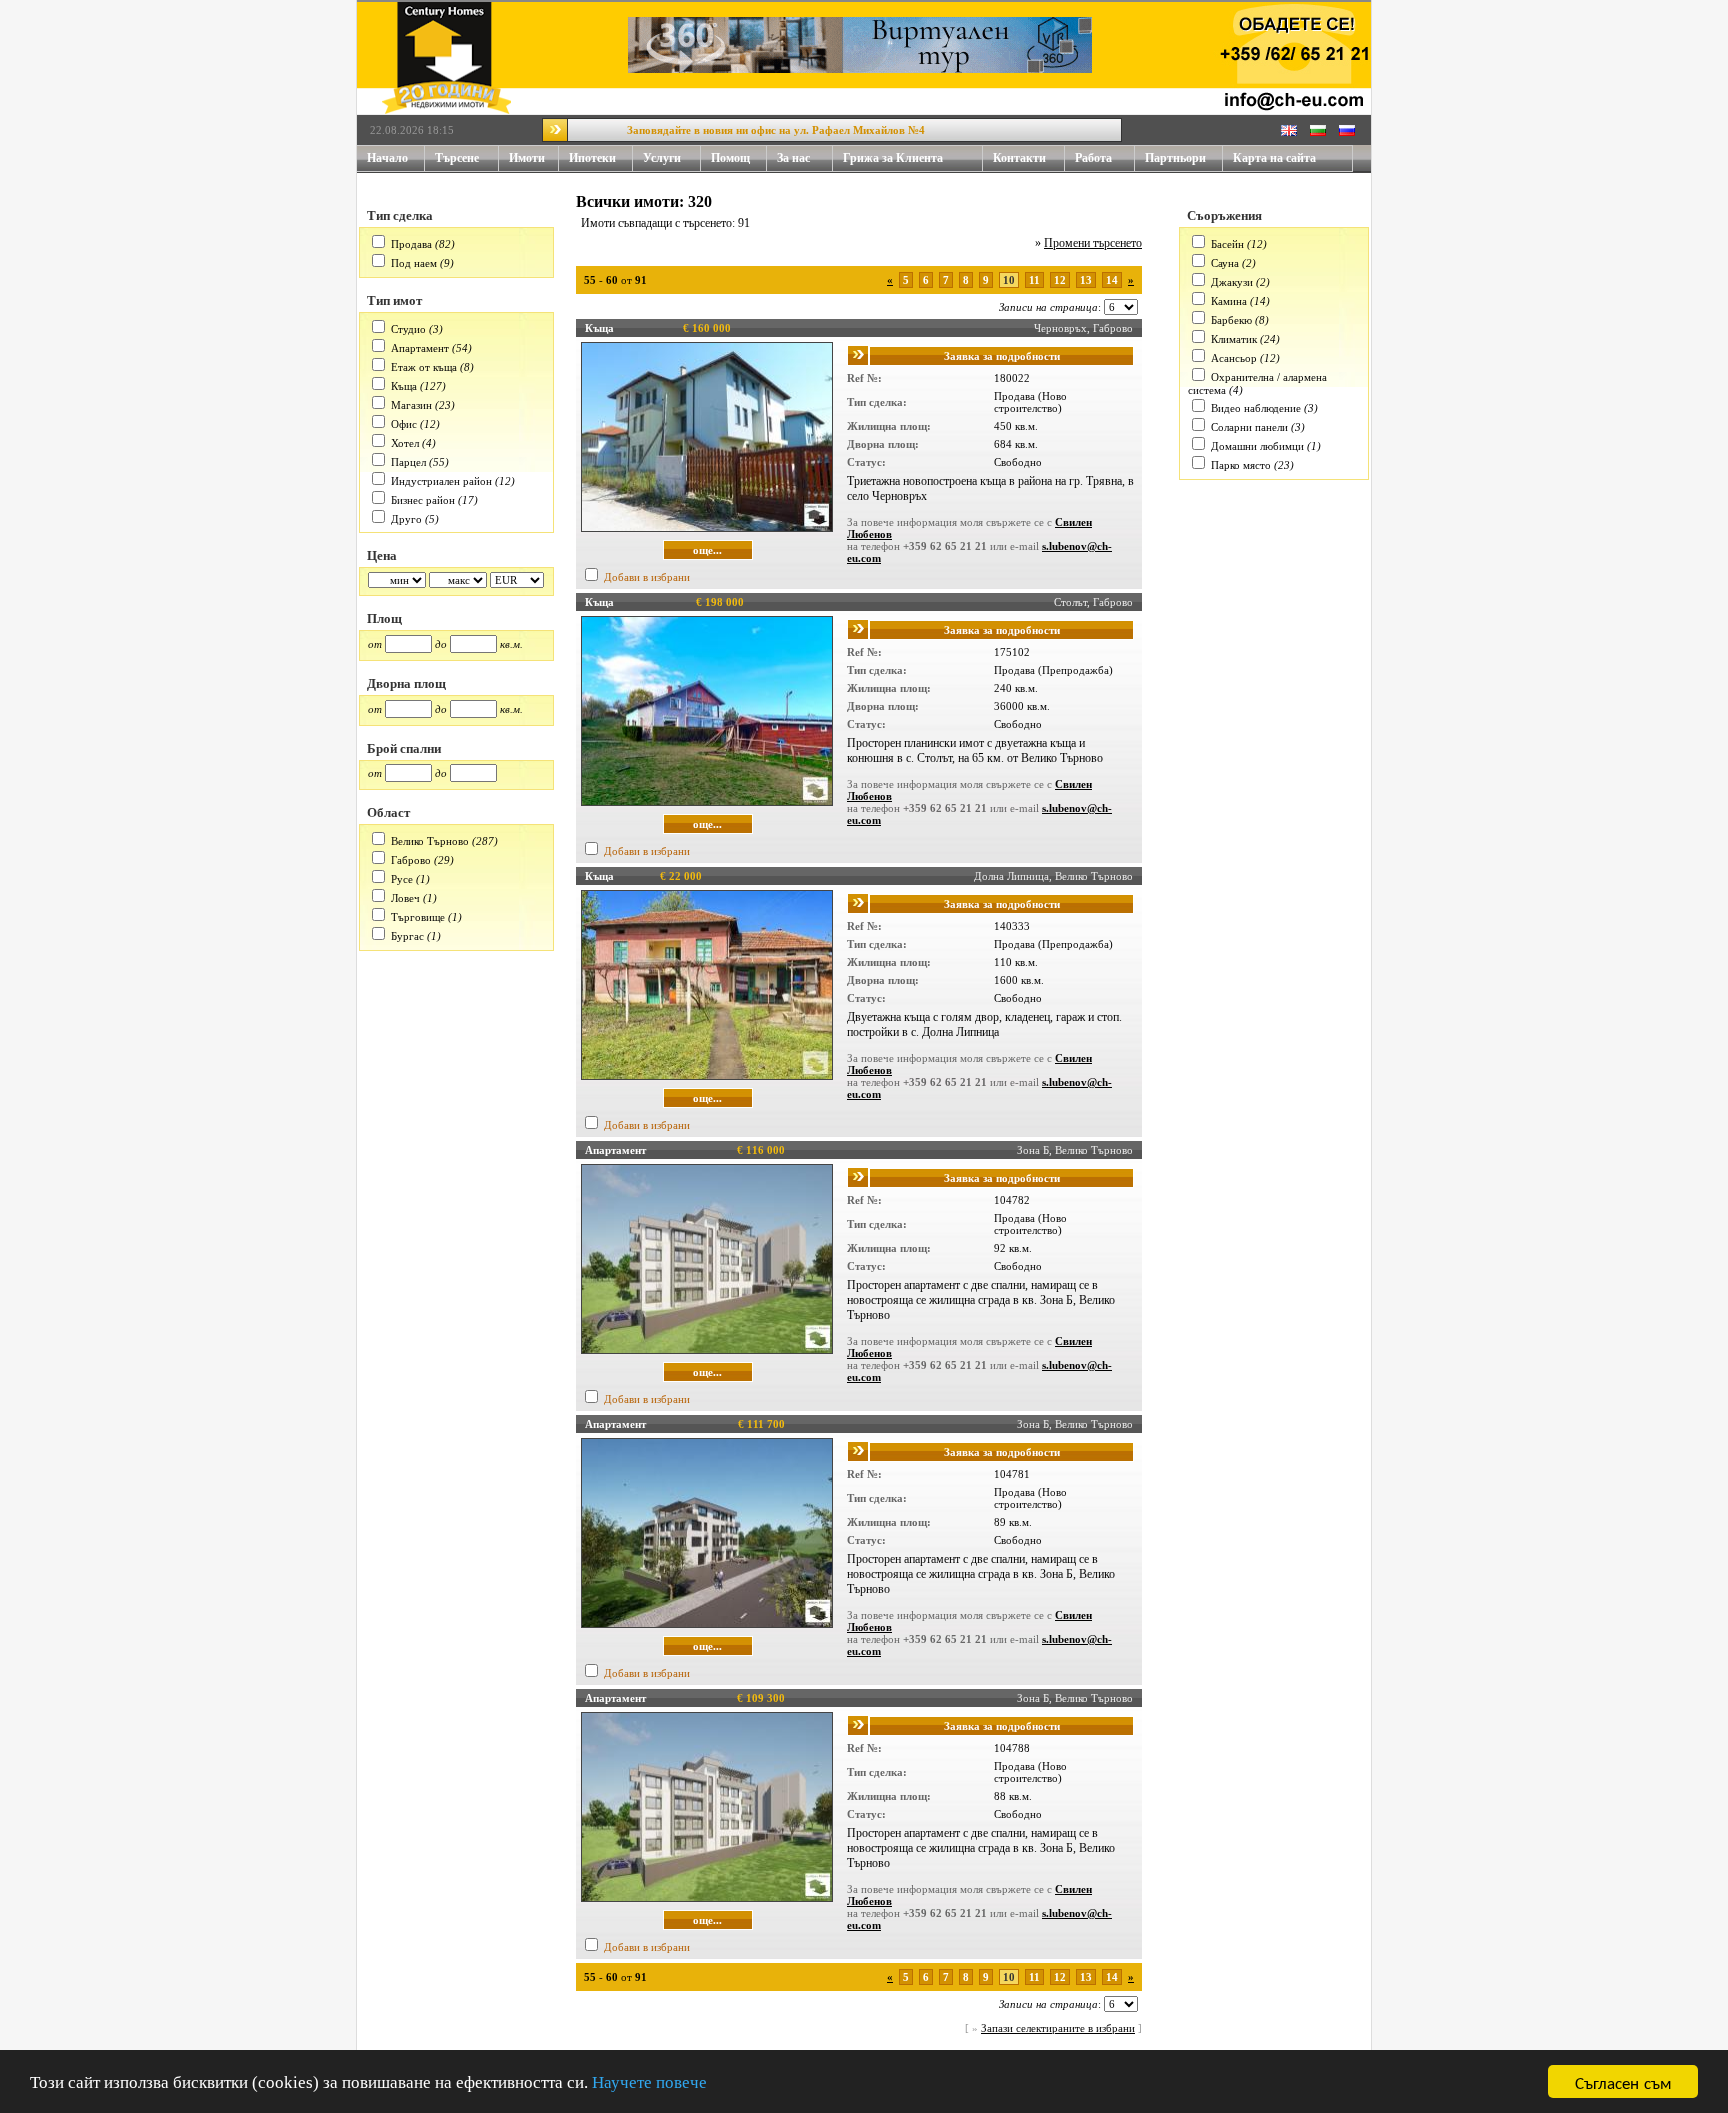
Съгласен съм (1623, 2081)
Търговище (418, 917)
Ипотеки (592, 158)
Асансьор (1234, 358)
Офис (404, 424)
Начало (387, 158)
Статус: (866, 462)
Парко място (1241, 465)
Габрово (411, 860)
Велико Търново (430, 841)
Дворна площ (406, 683)
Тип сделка (400, 215)
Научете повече (649, 2082)
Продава (411, 244)
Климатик (1234, 339)
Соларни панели (1249, 427)
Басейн (1227, 244)
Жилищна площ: (889, 426)
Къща (404, 386)
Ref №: (864, 378)
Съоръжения (1224, 215)
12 (1060, 280)
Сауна (1225, 263)
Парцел (408, 462)
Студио (408, 329)
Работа (1093, 158)
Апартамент (420, 348)
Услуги (662, 158)
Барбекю (1231, 320)
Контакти (1019, 158)
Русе (402, 879)
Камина (1229, 301)
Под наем (414, 263)
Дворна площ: (883, 444)
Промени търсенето (1093, 243)
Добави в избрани (647, 577)
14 (1112, 280)
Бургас (407, 936)
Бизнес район (423, 500)
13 (1086, 280)
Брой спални (404, 748)
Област (388, 812)
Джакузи (1232, 282)
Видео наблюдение (1256, 408)
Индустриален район (441, 481)
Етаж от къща (424, 367)
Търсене (457, 158)
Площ (384, 618)
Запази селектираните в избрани (1058, 2028)
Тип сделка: (877, 402)
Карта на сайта (1274, 158)
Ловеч (405, 898)
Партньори (1175, 158)
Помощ (730, 158)
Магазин (411, 405)
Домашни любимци (1257, 446)
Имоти (527, 158)
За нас (793, 158)
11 (1034, 280)
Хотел (405, 443)
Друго (406, 519)
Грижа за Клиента (893, 158)
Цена (382, 555)
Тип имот (394, 300)
